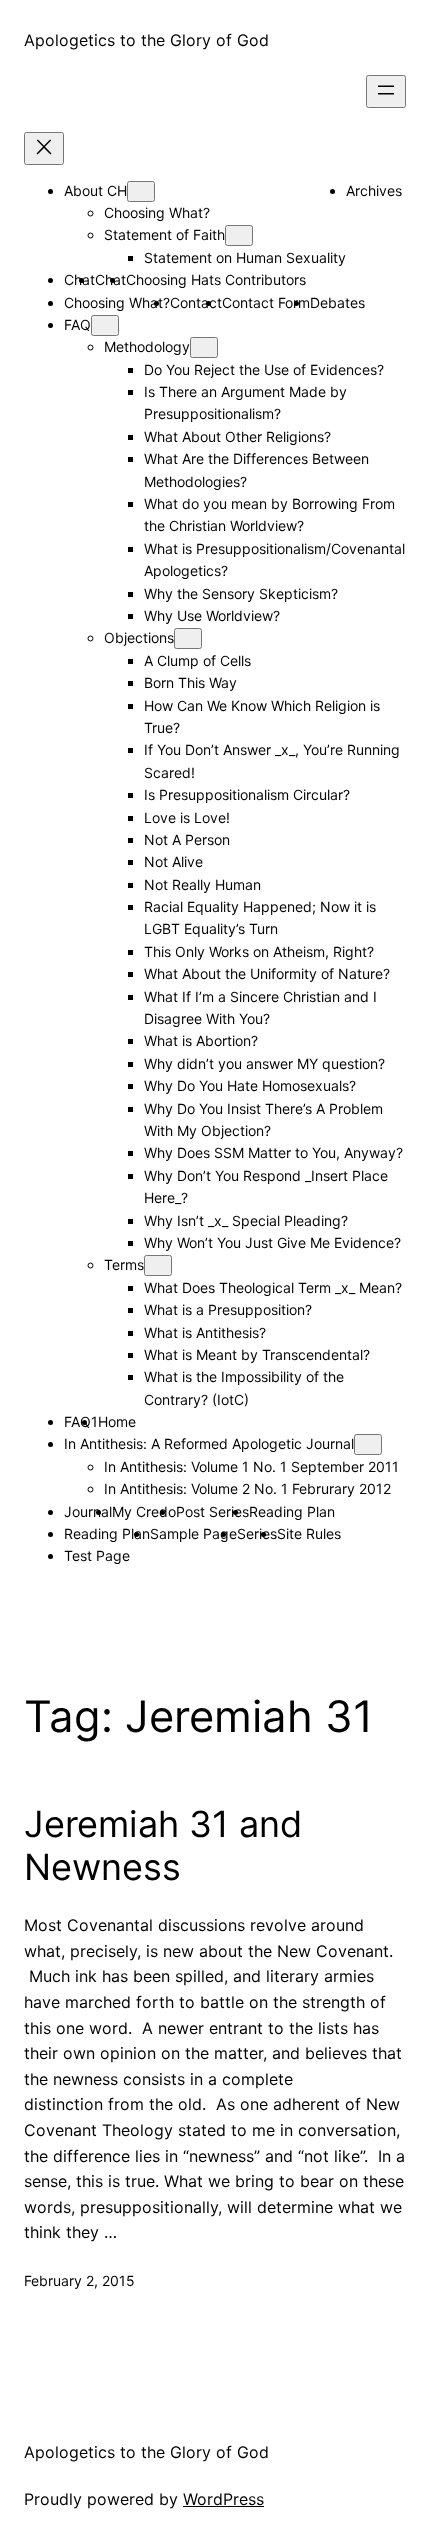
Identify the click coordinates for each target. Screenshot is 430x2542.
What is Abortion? (201, 1040)
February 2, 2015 (79, 2280)
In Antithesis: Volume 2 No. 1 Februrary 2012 (247, 1488)
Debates (337, 302)
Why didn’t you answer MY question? (264, 1063)
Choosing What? (157, 212)
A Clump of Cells (197, 660)
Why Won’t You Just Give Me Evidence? (272, 1242)
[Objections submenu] (188, 638)
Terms (124, 1264)
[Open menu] (386, 91)
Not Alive (173, 861)
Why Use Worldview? (212, 615)
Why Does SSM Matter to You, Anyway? (273, 1152)
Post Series (212, 1511)
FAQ (77, 324)
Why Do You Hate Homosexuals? (250, 1085)
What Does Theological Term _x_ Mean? (273, 1287)
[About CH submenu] (141, 191)
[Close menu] (44, 148)
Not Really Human (202, 884)
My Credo (144, 1511)
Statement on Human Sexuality (245, 257)
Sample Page (193, 1533)
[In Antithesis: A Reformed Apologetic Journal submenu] (368, 1444)
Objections (139, 637)
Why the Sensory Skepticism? (241, 593)
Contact (196, 302)
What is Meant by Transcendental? (257, 1354)
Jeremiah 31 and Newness (163, 1846)
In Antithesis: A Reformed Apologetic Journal (209, 1443)
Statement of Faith (164, 234)
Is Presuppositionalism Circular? (247, 794)
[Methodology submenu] (204, 347)
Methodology (147, 346)
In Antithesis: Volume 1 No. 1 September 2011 (251, 1466)
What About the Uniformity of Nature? (267, 973)
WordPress (223, 2499)
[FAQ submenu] (105, 325)
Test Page (97, 1555)
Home (117, 1421)
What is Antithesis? (205, 1332)
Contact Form (266, 302)
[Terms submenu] (158, 1265)
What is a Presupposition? (228, 1309)
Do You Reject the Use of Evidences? (264, 369)
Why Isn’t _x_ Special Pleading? (246, 1220)
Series (257, 1533)
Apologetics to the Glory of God (146, 40)
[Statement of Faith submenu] (239, 235)
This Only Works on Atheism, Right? (259, 951)
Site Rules (309, 1533)
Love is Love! (187, 817)
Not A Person (187, 839)
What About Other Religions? (237, 436)
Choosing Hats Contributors (216, 279)
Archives (374, 190)
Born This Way (190, 682)
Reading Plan (292, 1511)
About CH (95, 190)
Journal (88, 1511)
